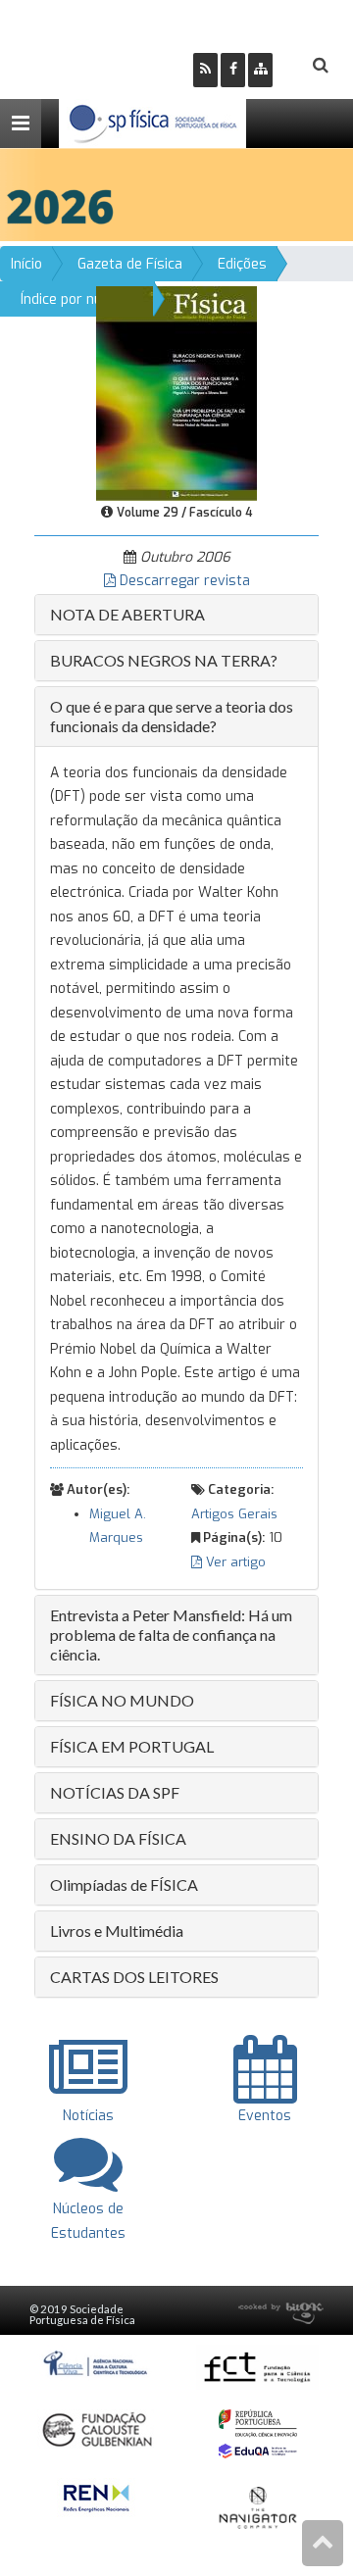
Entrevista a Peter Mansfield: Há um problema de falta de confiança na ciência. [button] (171, 1635)
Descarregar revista (183, 581)
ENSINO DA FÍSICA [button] (118, 1838)
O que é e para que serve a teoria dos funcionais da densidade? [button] (172, 716)
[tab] (176, 615)
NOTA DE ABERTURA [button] (127, 614)
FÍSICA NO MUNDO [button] (122, 1700)
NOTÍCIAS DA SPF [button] (115, 1792)
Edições (242, 264)
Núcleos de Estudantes (88, 2221)
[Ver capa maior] (176, 393)
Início (26, 264)
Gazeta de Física (130, 264)
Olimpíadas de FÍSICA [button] (124, 1884)
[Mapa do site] (260, 70)
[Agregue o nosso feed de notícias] (205, 70)
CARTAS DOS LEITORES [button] (134, 1977)
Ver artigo (234, 1562)
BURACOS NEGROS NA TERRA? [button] (164, 660)
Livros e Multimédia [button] (117, 1931)
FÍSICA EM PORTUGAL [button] (132, 1746)
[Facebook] (233, 70)
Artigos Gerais (234, 1514)
